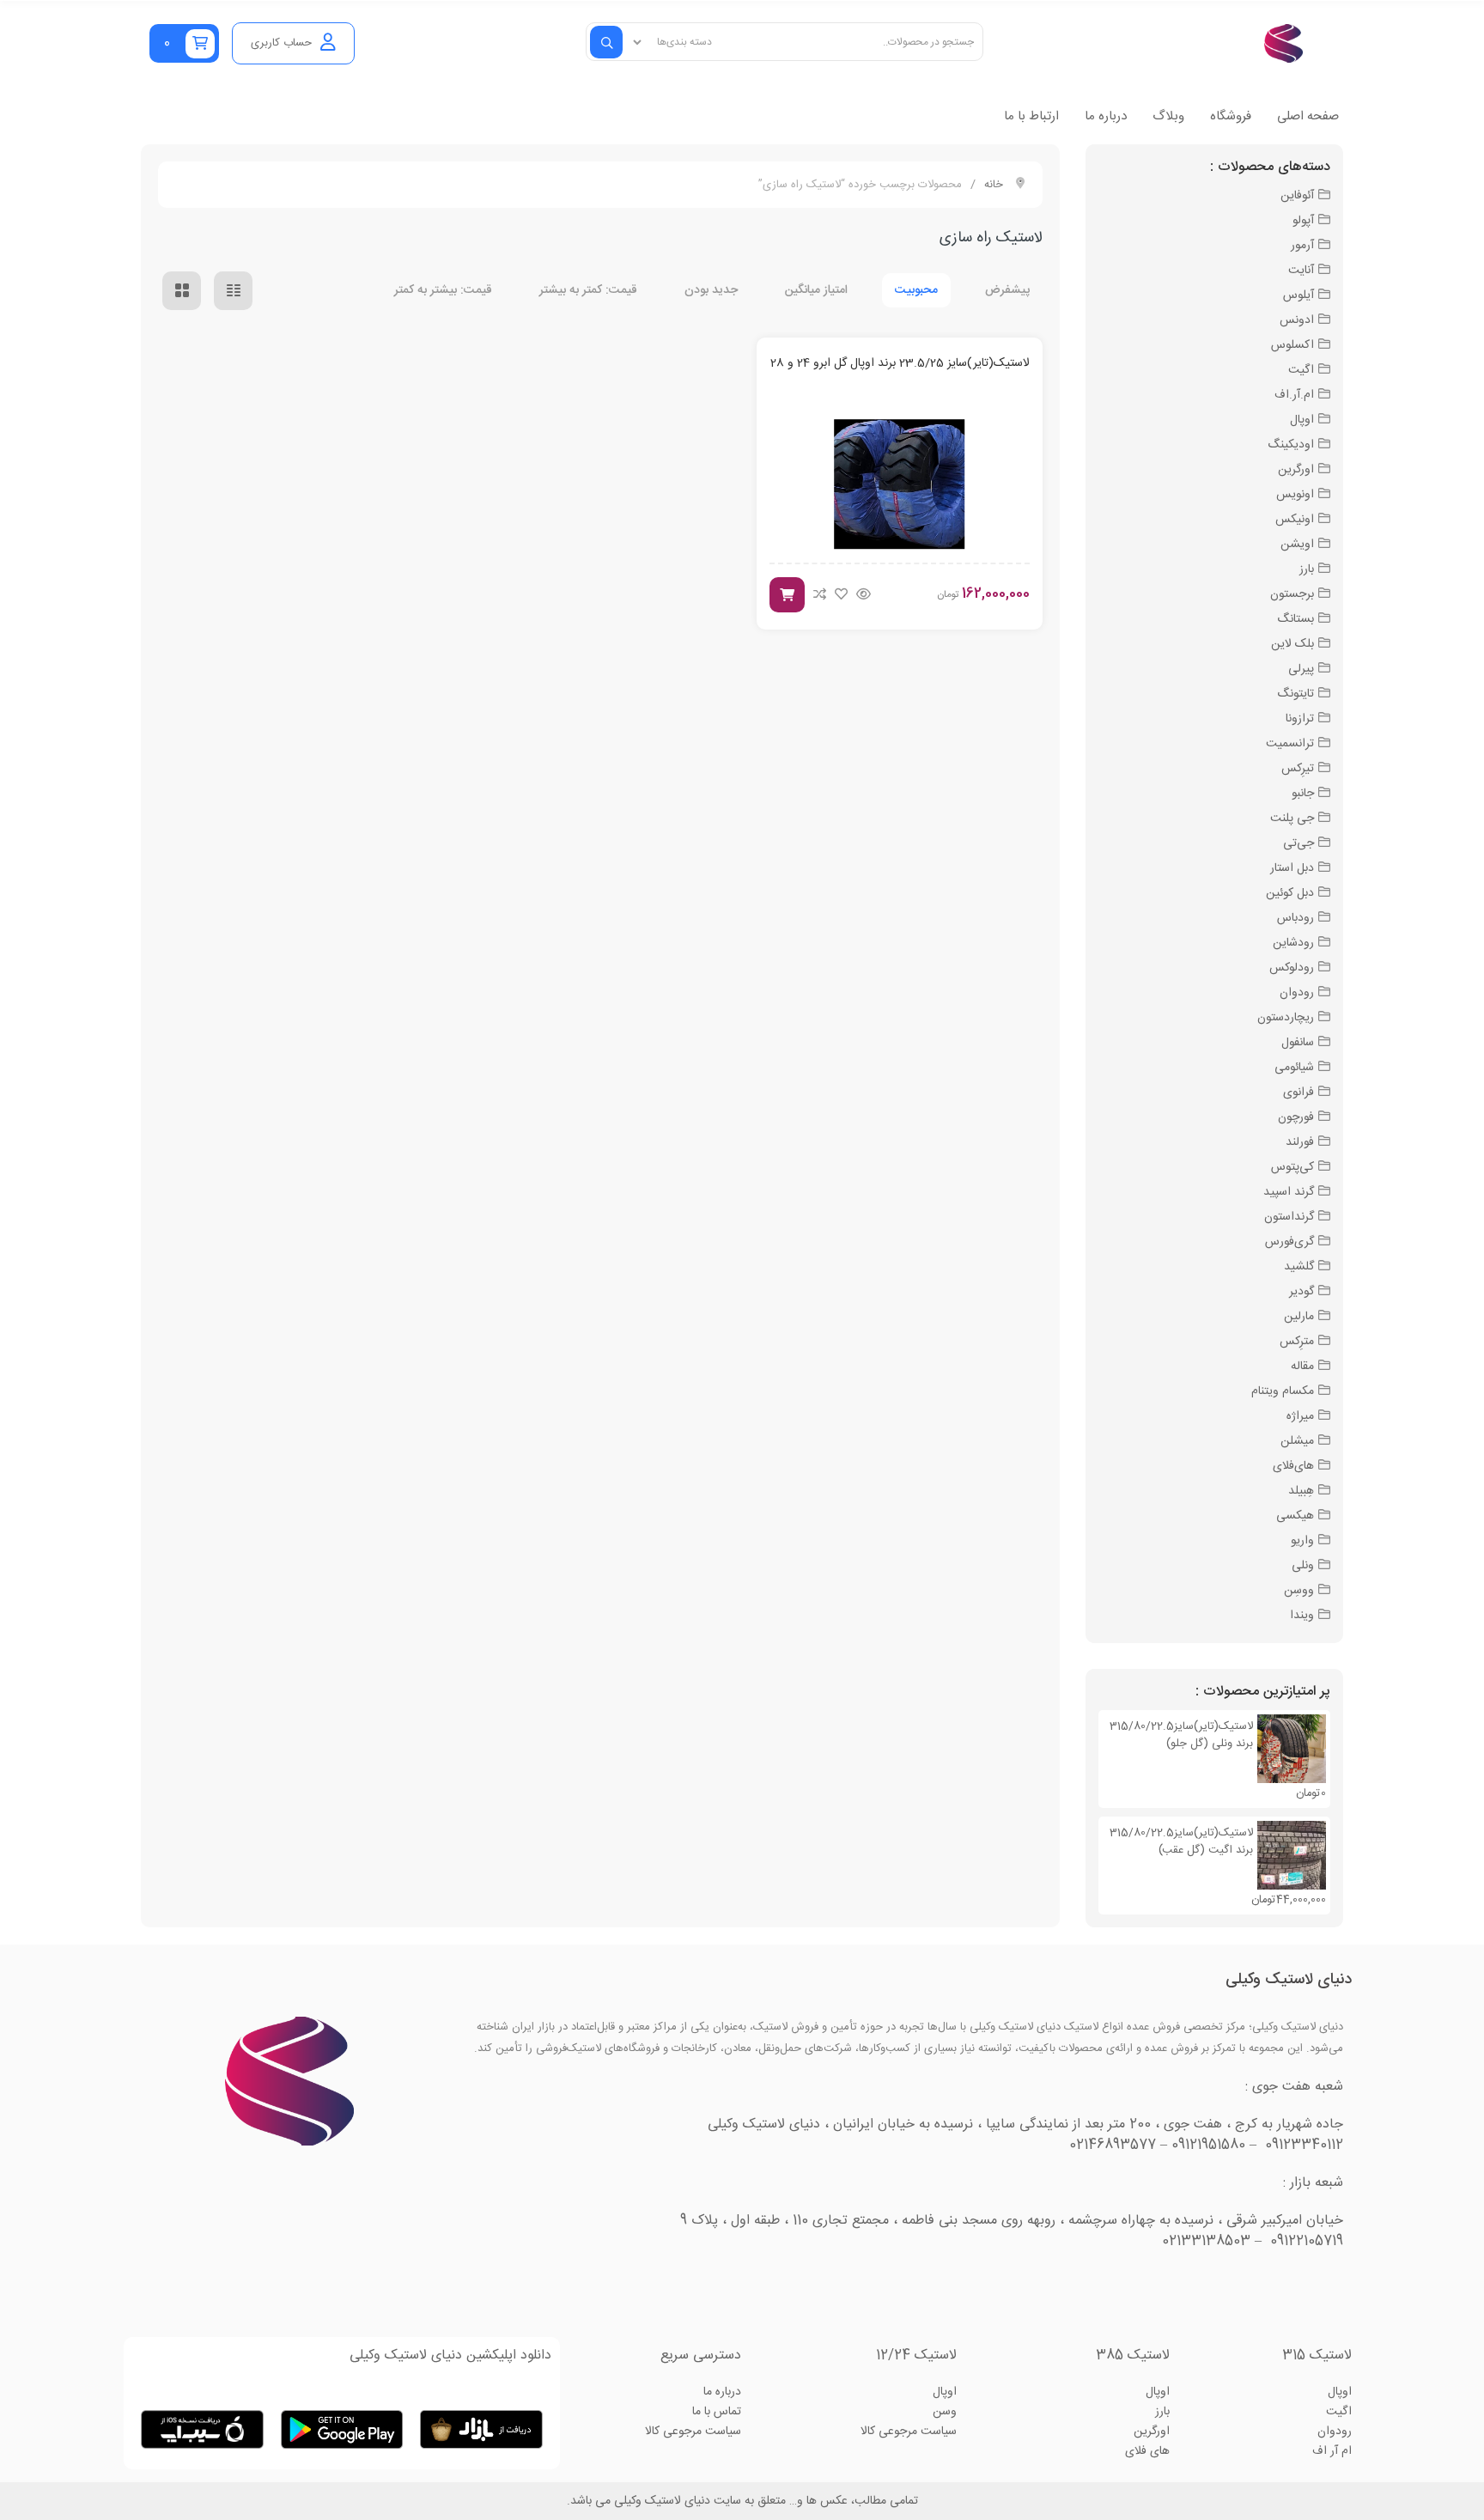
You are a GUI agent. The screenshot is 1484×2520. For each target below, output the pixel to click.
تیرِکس (1298, 769)
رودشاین (1293, 943)
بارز (1307, 569)
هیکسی (1295, 1516)
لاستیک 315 (1317, 2356)
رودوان (1297, 993)
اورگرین (1296, 470)
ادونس (1297, 320)
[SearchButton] (606, 42)
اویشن (1297, 545)
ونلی (1303, 1566)
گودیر (1302, 1292)
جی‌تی (1298, 843)
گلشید (1299, 1267)
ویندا (1302, 1616)
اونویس (1295, 495)
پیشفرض (1007, 290)
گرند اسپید (1289, 1192)
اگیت (1301, 370)
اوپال (1302, 420)
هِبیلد (1301, 1491)
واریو (1302, 1541)
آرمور (1302, 246)
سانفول (1298, 1043)
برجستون (1292, 594)
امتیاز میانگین (816, 290)
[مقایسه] (820, 594)
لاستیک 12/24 (916, 2356)
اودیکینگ (1291, 445)
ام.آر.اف (1294, 395)
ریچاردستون (1286, 1018)
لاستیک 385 (1133, 2356)
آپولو (1303, 221)
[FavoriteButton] (841, 594)
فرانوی (1298, 1093)
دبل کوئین (1290, 893)
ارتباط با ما (1031, 116)
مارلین (1299, 1317)
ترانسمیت (1290, 744)
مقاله (1302, 1367)
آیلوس (1298, 295)
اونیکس (1295, 520)
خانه (994, 185)
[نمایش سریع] (864, 595)
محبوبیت (916, 290)
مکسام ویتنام (1283, 1391)
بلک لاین (1292, 644)
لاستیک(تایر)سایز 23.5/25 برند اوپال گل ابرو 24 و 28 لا (900, 363)
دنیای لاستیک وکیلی (1289, 1980)
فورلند (1300, 1142)
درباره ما (1106, 116)
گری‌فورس (1289, 1242)
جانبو (1303, 794)
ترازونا (1300, 719)
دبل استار (1292, 868)
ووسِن (1299, 1591)
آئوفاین (1297, 196)
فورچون (1296, 1117)
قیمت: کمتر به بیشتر (588, 290)
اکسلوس (1292, 345)
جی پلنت (1292, 819)
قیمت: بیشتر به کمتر (443, 290)
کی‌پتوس (1292, 1167)
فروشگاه (1231, 116)
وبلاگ (1168, 116)
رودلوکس (1292, 968)
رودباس (1295, 918)
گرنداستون (1289, 1217)
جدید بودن (711, 290)
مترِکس (1297, 1342)
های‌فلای (1293, 1466)
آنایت (1301, 271)
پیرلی (1301, 669)
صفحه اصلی (1308, 116)
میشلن (1297, 1441)
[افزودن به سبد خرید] (787, 595)
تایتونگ (1295, 694)
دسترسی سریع (701, 2356)
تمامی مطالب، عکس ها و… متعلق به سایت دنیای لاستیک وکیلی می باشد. (742, 2501)
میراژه (1300, 1416)
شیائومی (1294, 1068)
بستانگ (1295, 619)
